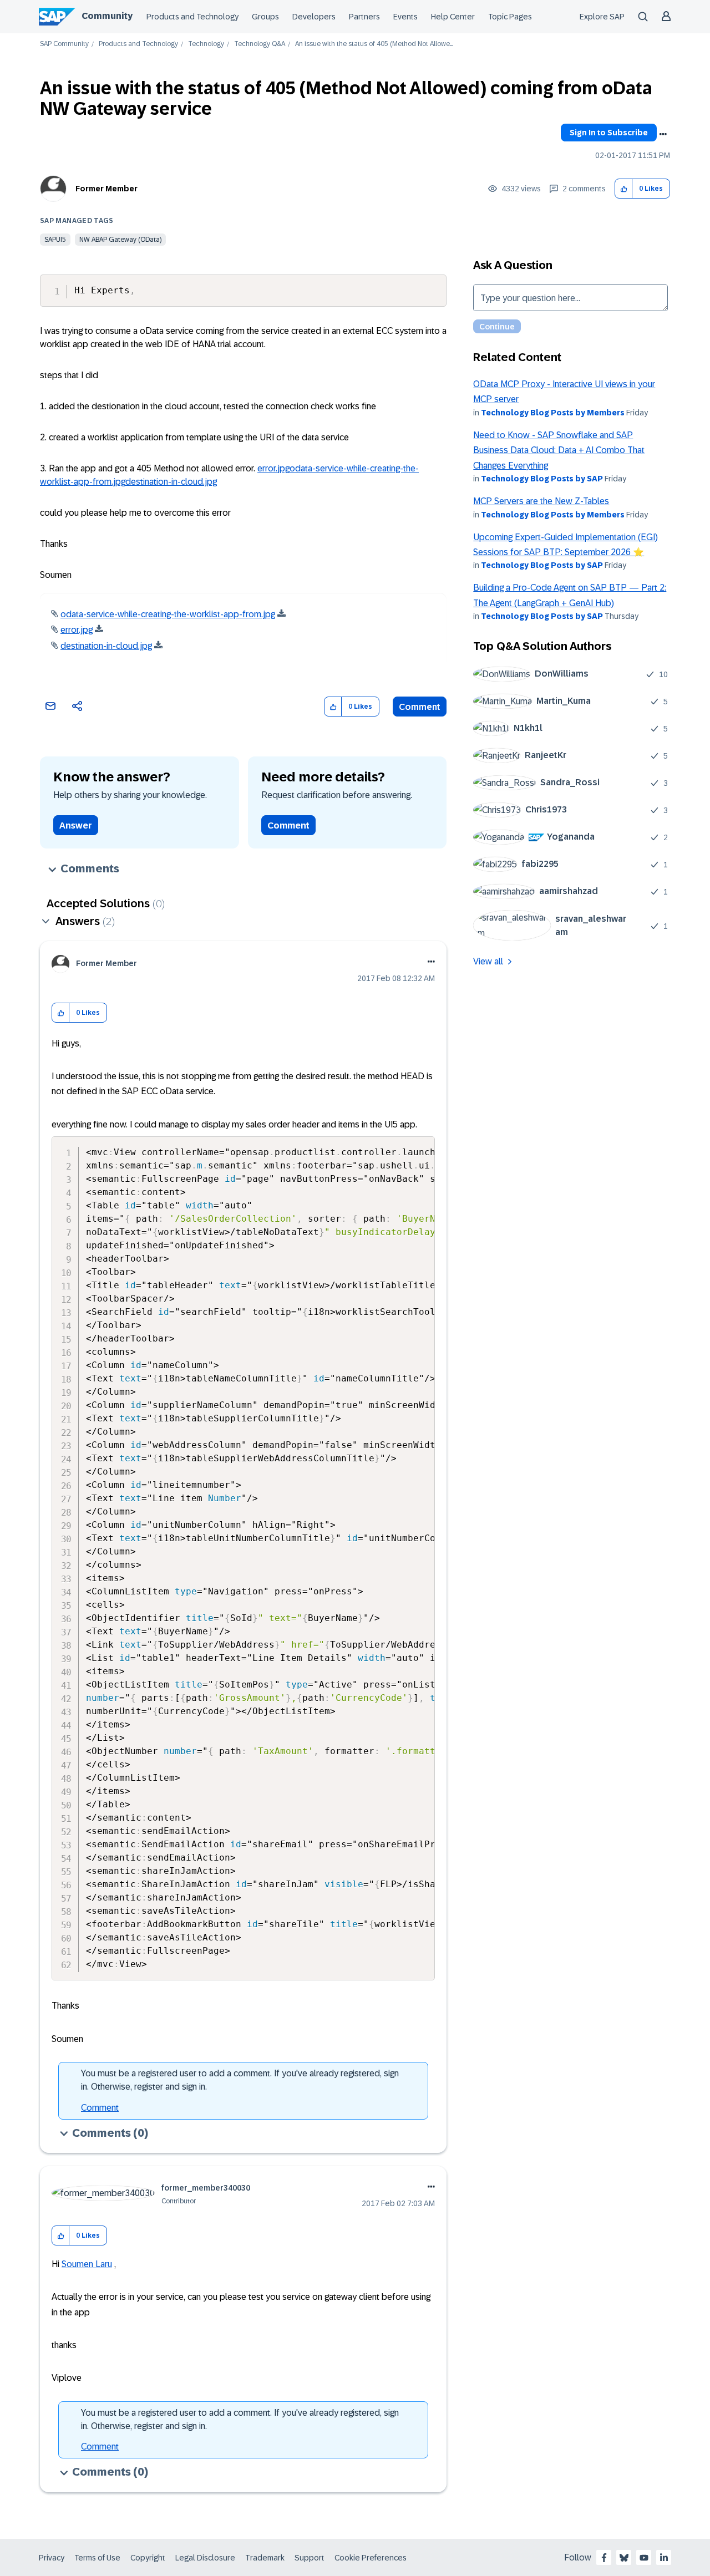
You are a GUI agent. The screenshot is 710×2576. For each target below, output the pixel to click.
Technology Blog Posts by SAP (542, 479)
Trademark (265, 2558)
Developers (314, 17)
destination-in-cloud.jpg (171, 482)
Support (310, 2558)
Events (405, 17)
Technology (206, 44)
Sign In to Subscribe (609, 133)
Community (107, 16)
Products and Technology (192, 17)
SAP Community (64, 44)
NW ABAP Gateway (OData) (120, 240)
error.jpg (273, 468)
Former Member (106, 189)
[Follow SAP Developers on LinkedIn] (664, 2558)
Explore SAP (602, 17)
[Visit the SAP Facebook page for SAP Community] (604, 2558)
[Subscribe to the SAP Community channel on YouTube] (644, 2558)
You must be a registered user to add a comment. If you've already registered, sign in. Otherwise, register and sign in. (240, 2080)
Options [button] (663, 134)
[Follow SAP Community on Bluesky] (624, 2558)
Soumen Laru (87, 2264)
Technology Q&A (260, 44)
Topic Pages (510, 17)
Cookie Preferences (371, 2558)
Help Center (453, 17)
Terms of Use (97, 2558)
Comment (420, 707)
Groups (265, 17)
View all (488, 961)
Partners (364, 17)
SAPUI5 (55, 240)
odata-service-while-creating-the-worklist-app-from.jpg (168, 614)
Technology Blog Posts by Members (553, 413)
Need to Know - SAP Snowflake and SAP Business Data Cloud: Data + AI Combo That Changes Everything (559, 450)
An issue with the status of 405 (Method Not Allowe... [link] (374, 44)
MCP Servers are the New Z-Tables (541, 501)
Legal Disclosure (205, 2558)
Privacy (52, 2558)
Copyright (148, 2558)
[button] (624, 189)
